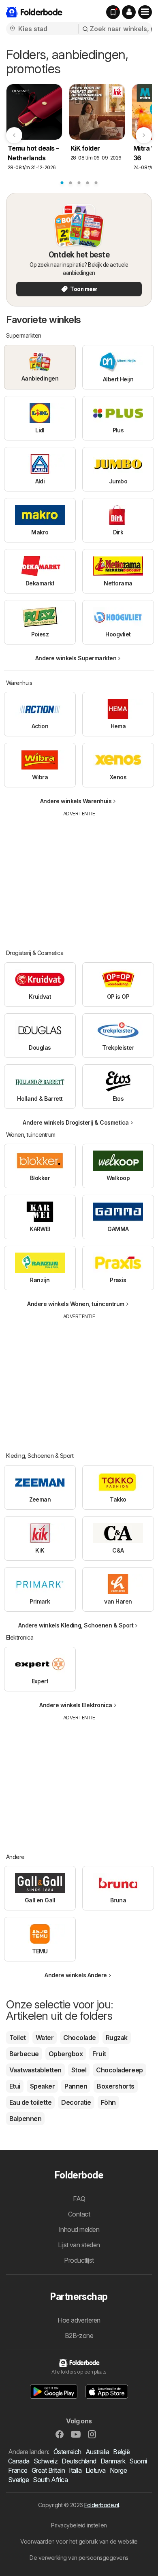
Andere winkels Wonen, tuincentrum (76, 1304)
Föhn (108, 2102)
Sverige (18, 2480)
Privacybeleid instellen (79, 2525)
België (121, 2452)
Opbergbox (66, 2054)
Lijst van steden (79, 2245)
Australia (97, 2452)
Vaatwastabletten (35, 2070)
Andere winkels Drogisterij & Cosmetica (76, 1122)
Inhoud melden (79, 2229)
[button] (129, 12)
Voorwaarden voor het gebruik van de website (79, 2541)
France (18, 2470)
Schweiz (46, 2461)
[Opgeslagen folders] (113, 12)
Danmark (113, 2461)
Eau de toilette (30, 2102)
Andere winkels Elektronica (76, 1705)
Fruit (99, 2054)
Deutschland (79, 2461)
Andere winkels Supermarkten (76, 658)
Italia (75, 2470)
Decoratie (76, 2102)
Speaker (42, 2086)
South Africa (50, 2480)
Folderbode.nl (101, 2505)
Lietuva (95, 2470)
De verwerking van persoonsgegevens (79, 2558)
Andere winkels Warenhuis (76, 801)
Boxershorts (115, 2086)
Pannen (76, 2086)
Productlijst (79, 2260)
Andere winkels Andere (76, 1975)
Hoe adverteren (79, 2320)
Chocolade (79, 2038)
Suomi (138, 2461)
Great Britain (48, 2470)
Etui (15, 2086)
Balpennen (25, 2119)
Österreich (67, 2452)
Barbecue (24, 2054)
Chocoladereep (119, 2070)
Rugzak (117, 2038)
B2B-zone (79, 2336)
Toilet (18, 2038)
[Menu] (145, 12)
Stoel (79, 2070)
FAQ (79, 2199)
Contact (79, 2214)
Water (45, 2038)
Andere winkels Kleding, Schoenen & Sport (76, 1625)
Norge (118, 2470)
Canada (19, 2461)
